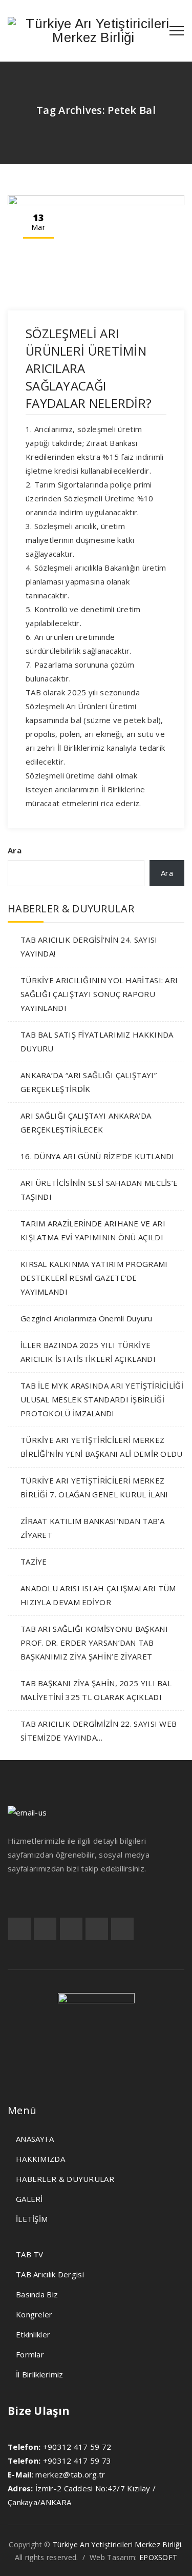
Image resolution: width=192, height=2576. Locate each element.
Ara (15, 850)
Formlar (30, 2354)
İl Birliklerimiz (40, 2374)
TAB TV (30, 2254)
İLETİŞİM (32, 2219)
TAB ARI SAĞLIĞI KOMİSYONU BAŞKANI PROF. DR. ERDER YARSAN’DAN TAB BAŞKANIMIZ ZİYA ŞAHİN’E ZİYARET (94, 1643)
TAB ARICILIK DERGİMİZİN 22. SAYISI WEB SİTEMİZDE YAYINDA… (99, 1731)
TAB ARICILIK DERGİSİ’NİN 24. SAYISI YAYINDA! (89, 947)
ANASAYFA (35, 2139)
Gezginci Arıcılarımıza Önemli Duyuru (87, 1318)
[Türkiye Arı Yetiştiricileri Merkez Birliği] (93, 31)
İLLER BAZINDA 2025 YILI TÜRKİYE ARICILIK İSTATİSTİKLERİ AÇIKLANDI (88, 1352)
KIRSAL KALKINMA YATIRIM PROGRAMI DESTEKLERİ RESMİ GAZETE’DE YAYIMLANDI (94, 1278)
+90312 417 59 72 (77, 2447)
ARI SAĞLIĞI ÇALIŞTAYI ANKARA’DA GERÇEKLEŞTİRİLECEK (86, 1123)
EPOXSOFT (158, 2557)
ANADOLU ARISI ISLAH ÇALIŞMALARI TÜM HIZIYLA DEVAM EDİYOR (98, 1595)
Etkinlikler (33, 2334)
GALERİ (29, 2199)
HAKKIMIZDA (40, 2159)
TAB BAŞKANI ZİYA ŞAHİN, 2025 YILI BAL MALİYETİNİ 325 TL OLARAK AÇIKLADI (96, 1690)
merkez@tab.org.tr (70, 2474)
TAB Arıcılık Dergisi (50, 2274)
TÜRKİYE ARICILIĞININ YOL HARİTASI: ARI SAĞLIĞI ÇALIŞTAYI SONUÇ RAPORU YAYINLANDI (99, 994)
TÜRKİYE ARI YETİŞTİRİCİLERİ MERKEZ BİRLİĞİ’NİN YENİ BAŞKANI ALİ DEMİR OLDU (102, 1447)
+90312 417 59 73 (77, 2461)
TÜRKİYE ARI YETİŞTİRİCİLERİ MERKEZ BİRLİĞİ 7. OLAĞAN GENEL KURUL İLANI (94, 1487)
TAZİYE (34, 1562)
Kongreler (34, 2314)
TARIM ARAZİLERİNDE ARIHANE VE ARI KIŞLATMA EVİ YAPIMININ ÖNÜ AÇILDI (93, 1230)
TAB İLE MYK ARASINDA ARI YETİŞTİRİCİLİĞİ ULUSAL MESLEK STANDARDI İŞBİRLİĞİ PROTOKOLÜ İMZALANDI (102, 1399)
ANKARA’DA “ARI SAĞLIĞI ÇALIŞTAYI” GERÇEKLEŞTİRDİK (89, 1082)
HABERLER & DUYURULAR (65, 2179)
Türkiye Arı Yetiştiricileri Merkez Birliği (117, 2544)
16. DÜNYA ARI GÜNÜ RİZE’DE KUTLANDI (98, 1156)
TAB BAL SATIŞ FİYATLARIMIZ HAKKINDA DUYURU (97, 1041)
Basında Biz (37, 2294)
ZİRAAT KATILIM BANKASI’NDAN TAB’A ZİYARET (92, 1528)
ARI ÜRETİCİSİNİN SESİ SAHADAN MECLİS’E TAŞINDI (99, 1190)
